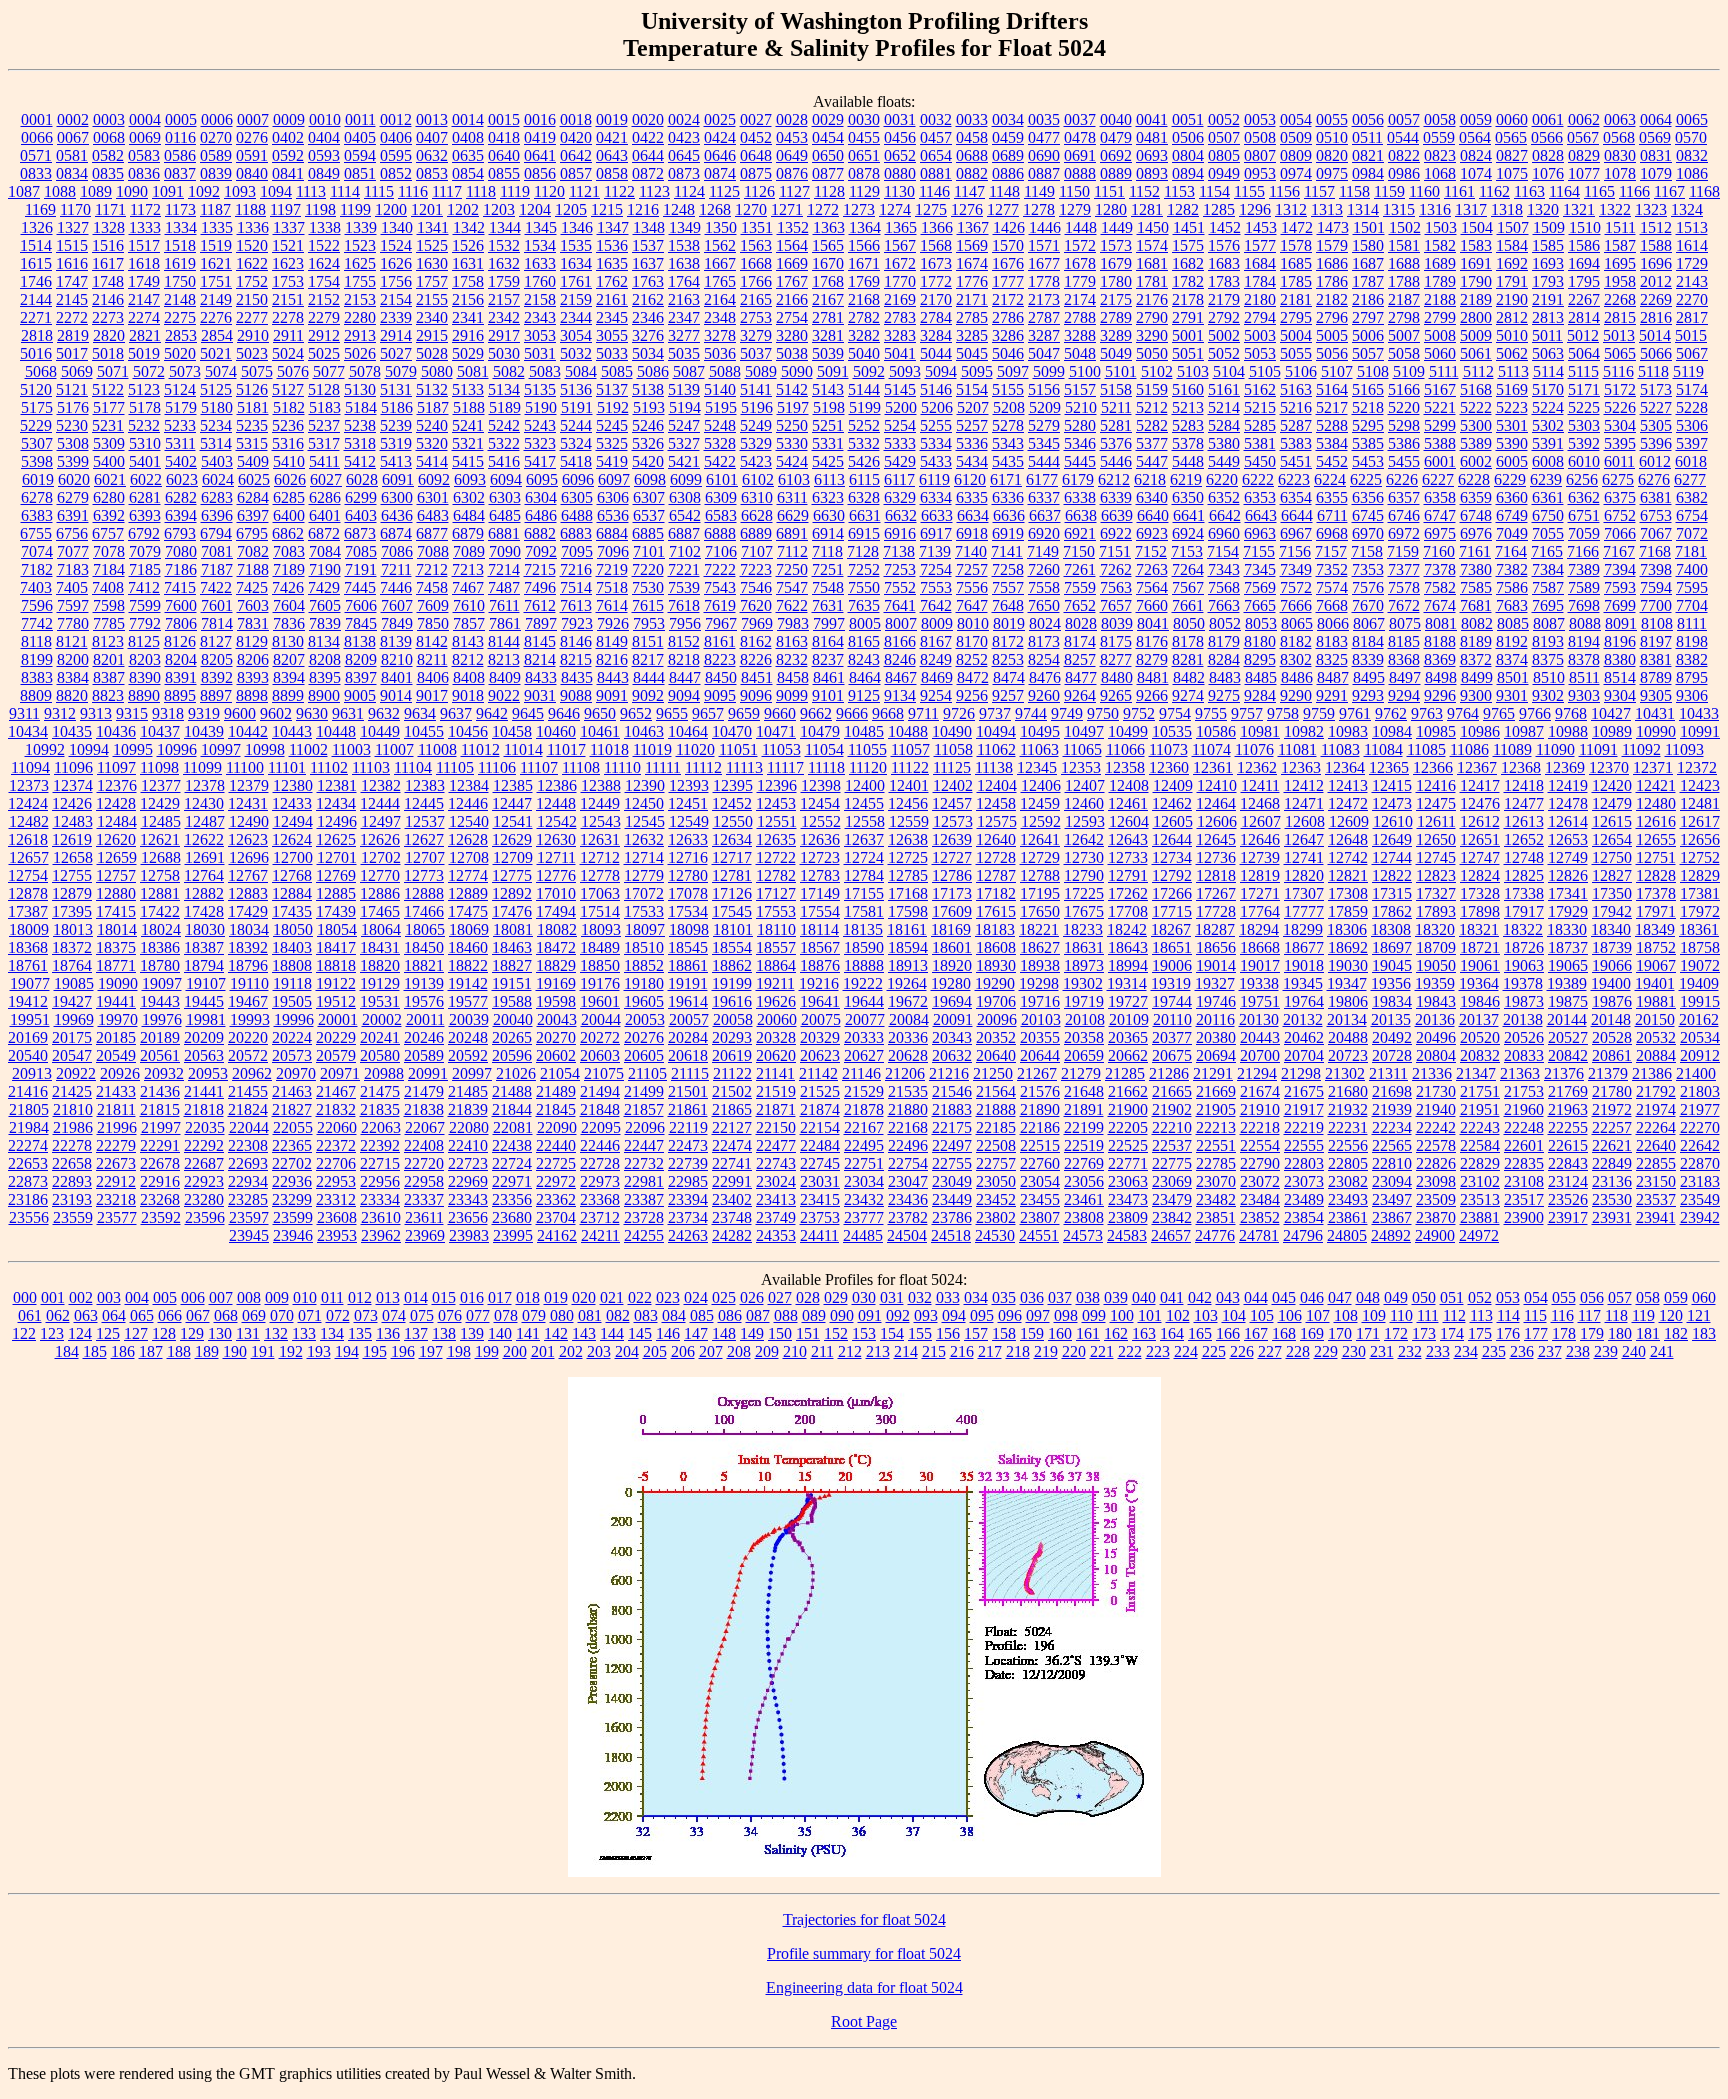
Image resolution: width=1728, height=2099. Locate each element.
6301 (433, 497)
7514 (576, 587)
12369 (1565, 767)
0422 (648, 137)
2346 (648, 317)
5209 (1045, 407)
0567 (1583, 137)
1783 (1224, 281)
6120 (970, 479)
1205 (571, 209)
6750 (1548, 515)
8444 (649, 677)
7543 (720, 587)
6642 (1225, 515)
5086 (653, 371)
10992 (45, 749)
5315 (252, 443)
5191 (577, 407)
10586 (1216, 731)
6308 (685, 497)
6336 (1008, 497)
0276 (252, 137)
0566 (1547, 137)
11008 (437, 749)
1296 (1255, 209)
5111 (1444, 371)
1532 (504, 245)
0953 (1260, 173)
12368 (1521, 767)
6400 (289, 515)
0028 (792, 119)
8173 (1044, 641)
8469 (937, 677)
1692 (1512, 263)
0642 (576, 155)
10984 (1392, 731)
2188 (1440, 299)
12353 (1081, 767)
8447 (685, 677)
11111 (663, 767)
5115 (1583, 371)
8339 (1368, 659)
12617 (1700, 821)
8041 (1153, 623)
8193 (1548, 641)
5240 (432, 425)
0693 (1152, 155)
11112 (703, 767)
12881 (160, 893)
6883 (576, 533)
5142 (792, 389)
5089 (761, 371)
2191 (1548, 299)
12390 (645, 785)
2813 (1548, 317)
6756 (72, 533)
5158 (1116, 389)
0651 (864, 155)
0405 (360, 137)
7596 (37, 605)
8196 (1620, 641)
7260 (1044, 569)
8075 (1405, 623)
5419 (612, 461)
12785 (908, 875)
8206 (253, 659)
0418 (504, 137)
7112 (792, 551)
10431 (1655, 713)
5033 (612, 353)
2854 (217, 335)
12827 (1612, 875)
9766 (1535, 713)
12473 (1392, 803)
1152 (1144, 191)
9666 (852, 713)
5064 (1584, 353)
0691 (1080, 155)
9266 (1152, 695)
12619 (72, 839)
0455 (864, 137)
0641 (540, 155)
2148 (180, 299)
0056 (1368, 119)
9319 (204, 713)
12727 (952, 857)
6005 (1512, 461)
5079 (401, 371)
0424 (720, 137)
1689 (1440, 263)
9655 (672, 713)
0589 (216, 155)
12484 (117, 821)
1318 (1507, 209)
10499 (1128, 731)
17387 (28, 911)
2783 (900, 317)
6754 (1692, 515)
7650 (1044, 605)
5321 (468, 443)
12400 (865, 785)
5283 (1188, 425)
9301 (1512, 695)
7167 (1619, 551)
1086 (1692, 173)
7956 (685, 623)
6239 (1546, 479)
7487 (504, 587)
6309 (721, 497)
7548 (828, 587)
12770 (380, 875)
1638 (684, 263)
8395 (325, 677)
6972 (1404, 533)
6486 (541, 515)
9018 (468, 695)
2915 (432, 335)
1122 (619, 191)
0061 (1548, 119)
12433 (292, 803)
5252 (864, 425)
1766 (756, 281)
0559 (1439, 137)
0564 (1475, 137)
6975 (1440, 533)
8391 (181, 677)
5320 (432, 443)
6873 (360, 533)
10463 (644, 731)
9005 (360, 695)
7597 (73, 605)
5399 (73, 461)
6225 (1366, 479)
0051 (1188, 119)
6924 (1188, 533)
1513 (1692, 227)
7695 (1548, 605)
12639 (952, 839)
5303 (1584, 425)
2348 (720, 317)
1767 (792, 281)
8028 (1081, 623)
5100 (1085, 371)
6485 (505, 515)
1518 (180, 245)
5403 (217, 461)
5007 (1404, 335)
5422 (720, 461)
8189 (1476, 641)
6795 (252, 533)
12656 (1700, 839)
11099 (202, 767)
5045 (972, 353)
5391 (1548, 443)
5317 (324, 443)
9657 (708, 713)
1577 (1260, 245)
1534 (540, 245)
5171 (1584, 389)
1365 (901, 227)
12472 (1348, 803)
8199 (37, 659)
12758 (160, 875)
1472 (1297, 227)
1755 (360, 281)
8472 (973, 677)
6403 (361, 515)
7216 (576, 569)
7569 (1260, 587)
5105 (1265, 371)
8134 (324, 641)
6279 (73, 497)
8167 (936, 641)
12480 (1656, 803)
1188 (250, 209)
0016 (540, 119)
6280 (109, 497)
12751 (1656, 857)
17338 (1524, 893)
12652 (1524, 839)
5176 (73, 407)
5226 (1620, 407)
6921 (1080, 533)
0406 (396, 137)
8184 (1368, 641)
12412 (1304, 785)
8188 (1440, 641)
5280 (1080, 425)
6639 (1117, 515)
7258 (1008, 569)
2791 (1188, 317)
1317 (1471, 209)
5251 (828, 425)
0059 (1476, 119)
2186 (1368, 299)
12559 (909, 821)
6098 (650, 479)
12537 (425, 821)
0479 (1116, 137)
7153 (1187, 551)
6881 (504, 533)
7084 (325, 551)
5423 (756, 461)
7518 (612, 587)
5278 (1008, 425)
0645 (684, 155)
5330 (792, 443)
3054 (576, 335)
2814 (1584, 317)
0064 (1656, 119)
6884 (612, 533)
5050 (1152, 353)
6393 (145, 515)
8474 (1009, 677)
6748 (1476, 515)
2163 (684, 299)
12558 (865, 821)
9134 (900, 695)
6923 (1152, 533)
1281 (1147, 209)
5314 (216, 443)
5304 (1620, 425)
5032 (576, 353)
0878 (864, 173)
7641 (900, 605)
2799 (1440, 317)
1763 (648, 281)
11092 (1641, 749)
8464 (865, 677)
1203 (499, 209)
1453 (1261, 227)
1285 (1219, 209)
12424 (28, 803)
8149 (612, 641)
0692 (1116, 155)
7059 (1584, 533)
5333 (900, 443)
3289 (1116, 335)
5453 (1368, 461)
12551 (777, 821)
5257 (972, 425)
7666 (1296, 605)
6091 (398, 479)
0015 (504, 119)
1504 (1477, 227)
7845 (361, 623)
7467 (468, 587)
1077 (1584, 173)
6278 (37, 497)
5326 (648, 443)
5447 (1152, 461)
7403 (36, 587)
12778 (600, 875)
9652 (636, 713)
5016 (36, 353)
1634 (576, 263)
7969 (757, 623)
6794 (216, 533)
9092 (648, 695)
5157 (1080, 389)
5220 (1404, 407)
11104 (413, 767)
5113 (1513, 371)
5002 (1224, 335)
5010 (1512, 335)
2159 (576, 299)
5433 (936, 461)
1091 (168, 191)
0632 (432, 155)
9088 (576, 695)
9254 (936, 695)
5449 (1224, 461)
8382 (1692, 659)
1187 (215, 209)
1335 (217, 227)
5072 (149, 371)
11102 (329, 767)
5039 (828, 353)
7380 (1476, 569)
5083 (545, 371)
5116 (1618, 371)
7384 (1548, 569)
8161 (720, 641)
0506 (1188, 137)
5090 (797, 371)
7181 (1691, 551)
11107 (539, 767)
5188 (469, 407)
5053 (1260, 353)
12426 (72, 803)
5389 (1476, 443)
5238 (360, 425)
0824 (1476, 155)
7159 (1403, 551)
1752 (252, 281)
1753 (288, 281)
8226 (756, 659)
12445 (424, 803)
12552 (821, 821)
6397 (253, 515)
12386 (557, 785)
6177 (1042, 479)
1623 (288, 263)
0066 (37, 137)
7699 (1620, 605)
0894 (1188, 173)
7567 (1188, 587)
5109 (1409, 371)
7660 (1152, 605)
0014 (468, 119)
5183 (325, 407)
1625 (360, 263)
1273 (859, 209)
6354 (1296, 497)
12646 (1260, 839)
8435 (577, 677)
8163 (792, 641)
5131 (396, 389)
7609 (433, 605)
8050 (1189, 623)
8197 (1656, 641)
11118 (826, 767)
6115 (864, 479)
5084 (581, 371)
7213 (468, 569)
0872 (648, 173)
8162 (756, 641)
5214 (1224, 407)
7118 (827, 551)
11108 (581, 767)
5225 (1584, 407)
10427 (1611, 713)
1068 (1440, 173)
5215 (1260, 407)
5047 (1044, 353)
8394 (289, 677)
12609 (1349, 821)
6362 (1584, 497)
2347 (684, 317)
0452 (756, 137)
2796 (1332, 317)
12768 (292, 875)
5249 (756, 425)
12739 (1260, 857)
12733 (1128, 857)
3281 (828, 335)
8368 (1404, 659)
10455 (424, 731)
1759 (504, 281)
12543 (601, 821)
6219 (1186, 479)
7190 (325, 569)
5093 (905, 371)
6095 (542, 479)
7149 (1043, 551)
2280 (360, 317)
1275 (931, 209)
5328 (720, 443)
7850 (433, 623)
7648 (1008, 605)
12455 (864, 803)
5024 (288, 353)
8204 (181, 659)
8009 (937, 623)
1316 (1435, 209)
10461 (600, 731)
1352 (793, 227)
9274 (1188, 695)
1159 (1389, 191)
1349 (685, 227)
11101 (287, 767)
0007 (253, 119)
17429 (248, 911)
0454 (828, 137)
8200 (73, 659)
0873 (684, 173)
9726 (959, 713)
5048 (1080, 353)
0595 (396, 155)
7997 (829, 623)
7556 (972, 587)
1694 (1584, 263)
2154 (396, 299)
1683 (1224, 263)
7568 (1224, 587)
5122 (108, 389)
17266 (1172, 893)
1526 (468, 245)
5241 (468, 425)
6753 (1656, 515)
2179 (1224, 299)
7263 (1152, 569)
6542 (685, 515)
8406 (433, 677)
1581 (1404, 245)
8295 (1260, 659)
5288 (1332, 425)
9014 (396, 695)
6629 (793, 515)
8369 (1440, 659)
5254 (900, 425)
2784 (936, 317)
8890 (144, 695)
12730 (1084, 857)
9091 (612, 695)
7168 (1655, 551)
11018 (609, 749)
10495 (1040, 731)
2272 (72, 317)
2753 (756, 317)
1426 (1009, 227)
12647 (1304, 839)
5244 (576, 425)
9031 (540, 695)
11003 (351, 749)
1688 (1404, 263)
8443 (613, 677)
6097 (614, 479)
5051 (1188, 353)
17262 (1128, 893)
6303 (505, 497)
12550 (733, 821)
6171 (1006, 479)
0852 (396, 173)
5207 (973, 407)
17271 (1260, 893)
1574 (1152, 245)
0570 (1691, 137)
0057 (1404, 119)
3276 (648, 335)
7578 (1404, 587)
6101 (722, 479)
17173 (952, 893)
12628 (468, 839)
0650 (828, 155)
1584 (1512, 245)
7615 (648, 605)
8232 (792, 659)
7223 (756, 569)
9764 (1463, 713)
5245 (612, 425)
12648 (1348, 839)
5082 (509, 371)
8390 (145, 677)
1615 (36, 263)
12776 (556, 875)
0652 (900, 155)
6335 (972, 497)
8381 (1656, 659)
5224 (1548, 407)
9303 (1584, 695)
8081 (1441, 623)
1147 (969, 191)
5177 (109, 407)
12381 (337, 785)
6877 (432, 533)
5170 (1548, 389)
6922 (1116, 533)
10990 (1656, 731)
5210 (1081, 407)
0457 (936, 137)
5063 (1548, 353)
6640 (1153, 515)
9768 (1571, 713)
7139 (935, 551)
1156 (1284, 191)
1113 (311, 191)
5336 (972, 443)
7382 (1512, 569)
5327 (684, 443)
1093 (240, 191)
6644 (1297, 515)
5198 (829, 407)
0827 (1512, 155)
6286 (325, 497)
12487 (205, 821)
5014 (1655, 335)
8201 (109, 659)
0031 (900, 119)
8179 (1224, 641)
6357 (1404, 497)
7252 (864, 569)
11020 (695, 749)
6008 (1548, 461)
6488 (577, 515)
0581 (72, 155)
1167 (1669, 191)
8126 (180, 641)
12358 (1125, 767)
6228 (1474, 479)
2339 (396, 317)
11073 (1168, 749)
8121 (72, 641)
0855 (504, 173)
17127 (776, 893)
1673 (936, 263)
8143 (468, 641)
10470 (732, 731)
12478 (1568, 803)
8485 (1261, 677)
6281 (145, 497)
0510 (1332, 137)
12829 (1700, 875)
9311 (24, 713)
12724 (864, 857)
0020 (648, 119)
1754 (324, 281)
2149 (216, 299)
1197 (285, 209)
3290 (1152, 335)
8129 (252, 641)
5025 (324, 353)
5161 (1224, 389)
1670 (828, 263)
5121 (72, 389)
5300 (1476, 425)
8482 (1189, 677)
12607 (1261, 821)
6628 (757, 515)
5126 (252, 389)
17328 (1480, 893)
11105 (455, 767)
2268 (1620, 299)
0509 (1296, 137)
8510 (1549, 677)
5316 (288, 443)
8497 (1405, 677)
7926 (613, 623)
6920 (1044, 533)
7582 (1440, 587)
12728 (996, 857)
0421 (612, 137)
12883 (248, 893)
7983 (793, 623)
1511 (1620, 227)
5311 (180, 443)
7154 (1223, 551)
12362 (1257, 767)
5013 (1619, 335)
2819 (73, 335)
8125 (144, 641)
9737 (995, 713)
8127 (216, 641)
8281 (1188, 659)
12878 (28, 893)
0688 (972, 155)
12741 (1304, 857)
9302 (1548, 695)
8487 (1333, 677)
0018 (576, 119)
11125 (952, 767)
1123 (654, 191)
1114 (345, 191)
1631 (468, 263)
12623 (248, 839)
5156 (1044, 389)
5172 (1620, 389)
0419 (540, 137)
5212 (1152, 407)
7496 (540, 587)
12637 (864, 839)
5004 (1296, 335)
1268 (715, 209)
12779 (644, 875)
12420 (1612, 785)
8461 (829, 677)
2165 (756, 299)
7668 (1332, 605)
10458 (512, 731)
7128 (863, 551)
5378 (1188, 443)
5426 (864, 461)
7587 (1548, 587)
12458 (996, 803)
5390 (1512, 443)
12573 (953, 821)
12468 (1260, 803)
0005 (181, 119)
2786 (1008, 317)
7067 (1656, 533)
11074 (1211, 749)
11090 (1555, 749)
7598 (109, 605)
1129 (864, 191)
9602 (276, 713)
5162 (1260, 389)
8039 (1117, 623)
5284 (1224, 425)
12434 (336, 803)
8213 (504, 659)
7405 (72, 587)
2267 (1584, 299)
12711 (556, 857)
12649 (1392, 839)
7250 (792, 569)
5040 (864, 353)
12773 (424, 875)
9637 (456, 713)
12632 (644, 839)
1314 (1363, 209)
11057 (910, 749)
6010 (1584, 461)
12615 (1612, 821)
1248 (679, 209)
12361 (1213, 767)
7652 (1080, 605)
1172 (145, 209)
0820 (1332, 155)
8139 (396, 641)
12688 (161, 857)
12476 (1480, 803)
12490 (249, 821)
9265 (1116, 695)
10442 (248, 731)
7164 (1511, 551)
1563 (756, 245)
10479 (820, 731)
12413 (1348, 785)
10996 (177, 749)
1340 (397, 227)
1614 (1692, 245)
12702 (381, 857)
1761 (576, 281)
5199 (865, 407)
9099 (792, 695)
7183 (73, 569)
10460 (556, 731)
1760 (540, 281)
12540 (469, 821)
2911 (288, 335)
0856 (540, 173)
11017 (566, 749)
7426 (288, 587)
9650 (600, 713)
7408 (108, 587)
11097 (116, 767)
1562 (720, 245)
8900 (324, 695)
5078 (365, 371)
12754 (28, 875)
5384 (1332, 443)
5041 (900, 353)
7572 (1296, 587)
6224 (1330, 479)
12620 (116, 839)
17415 (116, 911)
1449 (1117, 227)
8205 (217, 659)
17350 (1612, 893)
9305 (1656, 695)
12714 (644, 857)
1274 (895, 209)
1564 (792, 245)
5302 (1548, 425)
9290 (1296, 695)
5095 (977, 371)
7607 (397, 605)
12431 (248, 803)
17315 (1392, 893)
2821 (145, 335)
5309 (109, 443)
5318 (360, 443)
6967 (1296, 533)
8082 (1477, 623)
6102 (758, 479)
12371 (1653, 767)
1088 (60, 191)
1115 (379, 191)
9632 (384, 713)
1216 (643, 209)
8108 (1657, 623)
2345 (612, 317)
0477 (1044, 137)
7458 (432, 587)
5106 (1301, 371)
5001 (1188, 335)
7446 (396, 587)
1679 (1116, 263)
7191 (361, 569)
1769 (864, 281)
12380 (293, 785)
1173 (180, 209)
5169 (1512, 389)
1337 (289, 227)
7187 (217, 569)
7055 (1548, 533)
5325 (612, 443)
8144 (504, 641)
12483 (73, 821)
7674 (1440, 605)
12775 (512, 875)
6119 (934, 479)
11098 (159, 767)
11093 (1684, 749)
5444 (1044, 461)
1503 (1441, 227)
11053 (781, 749)
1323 (1651, 209)
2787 (1044, 317)
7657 (1116, 605)
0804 (1188, 155)
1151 (1109, 191)
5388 (1440, 443)
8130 (288, 641)
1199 (355, 209)
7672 (1404, 605)
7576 (1368, 587)
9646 (564, 713)
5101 (1121, 371)
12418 (1524, 785)
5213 (1188, 407)
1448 (1081, 227)
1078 (1620, 173)
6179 (1078, 479)
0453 (792, 137)
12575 (997, 821)
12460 (1084, 803)
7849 (397, 623)
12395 (733, 785)
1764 (684, 281)
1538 (684, 245)
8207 (289, 659)
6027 (326, 479)
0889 (1116, 173)
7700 (1656, 605)
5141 (756, 389)
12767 (248, 875)
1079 (1656, 173)
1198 (320, 209)
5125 (216, 389)
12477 (1524, 803)
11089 (1512, 749)
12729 (1040, 857)
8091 (1621, 623)
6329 (900, 497)
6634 (973, 515)
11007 (394, 749)
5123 (144, 389)
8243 (864, 659)
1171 (110, 209)
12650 (1436, 839)
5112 (1478, 371)
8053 (1261, 623)
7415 (180, 587)
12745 (1436, 857)
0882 (972, 173)
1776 (972, 281)
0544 (1403, 137)
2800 (1476, 317)
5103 (1193, 371)
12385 (513, 785)
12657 (29, 857)
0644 (648, 155)
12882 (204, 893)
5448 (1188, 461)
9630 (312, 713)
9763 (1427, 713)
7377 (1404, 569)
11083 (1340, 749)
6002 (1476, 461)
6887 (684, 533)
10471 (776, 731)
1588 (1656, 245)
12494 (293, 821)
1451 (1189, 227)
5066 (1656, 353)
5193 (649, 407)
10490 (952, 731)
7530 (648, 587)
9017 (432, 695)
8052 (1225, 623)
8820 (72, 695)
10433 (1699, 713)
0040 (1116, 119)
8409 (505, 677)
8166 (900, 641)
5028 (432, 353)
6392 (109, 515)
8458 (793, 677)
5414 (432, 461)
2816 (1656, 317)
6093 (470, 479)
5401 (145, 461)
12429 (160, 803)
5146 (936, 389)
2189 (1476, 299)
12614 (1568, 821)
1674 (972, 263)
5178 (145, 407)
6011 (1619, 461)
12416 (1436, 785)
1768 (828, 281)
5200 (901, 407)
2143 (1692, 281)
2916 (468, 335)
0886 (1008, 173)
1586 (1584, 245)
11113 (744, 767)
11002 (308, 749)
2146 (108, 299)
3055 (612, 335)
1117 (447, 191)
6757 (108, 533)
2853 (181, 335)
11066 (1125, 749)
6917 (936, 533)
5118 (1653, 371)
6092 (434, 479)
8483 (1225, 677)
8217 (648, 659)
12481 (1700, 803)
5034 (648, 353)
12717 (732, 857)
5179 (181, 407)
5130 (360, 389)
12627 (424, 839)
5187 (433, 407)
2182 (1332, 299)
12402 (953, 785)
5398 (37, 461)
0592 (288, 155)
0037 (1080, 119)
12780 (688, 875)
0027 (756, 119)
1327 (73, 227)
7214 (504, 569)
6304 (541, 497)
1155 (1249, 191)
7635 (864, 605)
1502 (1405, 227)
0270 (216, 137)
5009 (1476, 335)
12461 (1128, 803)
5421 (684, 461)
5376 (1116, 443)
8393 (253, 677)
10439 (204, 731)
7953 (649, 623)
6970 (1368, 533)
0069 (145, 137)
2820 (109, 335)
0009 (289, 119)
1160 (1424, 191)
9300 (1476, 695)
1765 (720, 281)
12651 (1480, 839)
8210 (397, 659)
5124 (180, 389)
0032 (936, 119)
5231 (108, 425)
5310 (145, 443)
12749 (1568, 857)
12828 (1656, 875)
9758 (1283, 713)
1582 (1440, 245)
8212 (468, 659)
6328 (864, 497)
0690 (1044, 155)
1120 (549, 191)
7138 (899, 551)
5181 (253, 407)
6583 (721, 515)
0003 (109, 119)
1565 (828, 245)
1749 (144, 281)
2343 (540, 317)
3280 (792, 335)
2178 (1188, 299)
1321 (1579, 209)
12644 (1172, 839)
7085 (361, 551)
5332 (864, 443)
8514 (1620, 677)
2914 (396, 335)
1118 (481, 191)
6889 (756, 533)
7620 (756, 605)
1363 (829, 227)
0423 (684, 137)
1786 (1332, 281)
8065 (1297, 623)
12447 (512, 803)
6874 (396, 533)
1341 (433, 227)
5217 (1332, 407)
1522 (324, 245)
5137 (612, 389)
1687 (1368, 263)
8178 (1188, 641)
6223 (1294, 479)
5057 (1368, 353)
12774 (468, 875)
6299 (361, 497)
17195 (1040, 893)
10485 (864, 731)
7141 (1007, 551)
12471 (1304, 803)
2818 (37, 335)
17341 (1568, 893)
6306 (613, 497)
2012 (1656, 281)
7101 (649, 551)
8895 (180, 695)
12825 (1524, 875)
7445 (360, 587)
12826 (1568, 875)
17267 (1216, 893)
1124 (689, 191)
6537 (649, 515)
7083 (289, 551)
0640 (504, 155)
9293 (1368, 695)
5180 (217, 407)
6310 (757, 497)
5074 (221, 371)
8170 (972, 641)
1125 (724, 191)
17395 (72, 911)
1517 (144, 245)
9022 (504, 695)
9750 (1103, 713)
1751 (216, 281)
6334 (936, 497)
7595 (1692, 587)
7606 (361, 605)
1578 (1296, 245)
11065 (1082, 749)
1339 (361, 227)
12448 (556, 803)
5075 (257, 371)
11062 (996, 749)
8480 (1117, 677)
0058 (1440, 119)
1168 (1704, 191)
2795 (1296, 317)
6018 (1691, 461)
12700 (293, 857)
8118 (36, 641)
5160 (1188, 389)
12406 (1041, 785)
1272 (823, 209)
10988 (1568, 731)
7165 (1547, 551)
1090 (132, 191)
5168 (1476, 389)
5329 (756, 443)
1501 (1369, 227)
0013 (432, 119)
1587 (1620, 245)
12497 (381, 821)
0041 (1152, 119)
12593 (1085, 821)
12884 (292, 893)
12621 (160, 839)
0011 (360, 119)
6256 (1582, 479)
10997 (221, 749)
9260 (1044, 695)
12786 (952, 875)
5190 (541, 407)
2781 (828, 317)
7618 (684, 605)
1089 (96, 191)
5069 (77, 371)
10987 (1524, 731)
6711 (1332, 515)
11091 (1598, 749)
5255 (936, 425)
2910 (253, 335)
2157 (504, 299)
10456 (468, 731)
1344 (505, 227)
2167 (828, 299)
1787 (1368, 281)
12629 (512, 839)
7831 (253, 623)
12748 (1524, 857)
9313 (96, 713)
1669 (792, 263)
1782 (1188, 281)
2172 (1008, 299)
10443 (292, 731)
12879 (72, 893)
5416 (504, 461)
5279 (1044, 425)
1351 (757, 227)
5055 (1296, 353)
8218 (684, 659)
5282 (1152, 425)
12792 (1172, 875)
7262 (1116, 569)
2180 (1260, 299)
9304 (1620, 695)
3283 (900, 335)
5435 (1008, 461)
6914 (828, 533)
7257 (972, 569)
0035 (1044, 119)
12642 (1084, 839)
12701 (337, 857)
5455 (1404, 461)
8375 (1548, 659)
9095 (720, 695)
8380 (1620, 659)
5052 (1224, 353)
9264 (1080, 695)
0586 (180, 155)
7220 (648, 569)
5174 (1692, 389)
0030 (864, 119)
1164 (1564, 191)
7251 (828, 569)
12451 (688, 803)
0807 (1260, 155)
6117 (899, 479)
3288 (1080, 335)
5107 (1337, 371)
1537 (648, 245)
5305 (1656, 425)
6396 (217, 515)
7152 (1151, 551)
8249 (936, 659)
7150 (1079, 551)
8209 (361, 659)
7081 (217, 551)
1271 (787, 209)
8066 (1333, 623)
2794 (1260, 317)
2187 (1404, 299)
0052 (1224, 119)
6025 (254, 479)
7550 (864, 587)
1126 (759, 191)
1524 (396, 245)
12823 (1436, 875)
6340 (1152, 497)
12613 (1524, 821)
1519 (216, 245)
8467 (901, 677)
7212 (432, 569)
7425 (252, 587)
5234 (216, 425)
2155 (432, 299)
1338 (325, 227)
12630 (556, 839)
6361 (1548, 497)
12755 (72, 875)
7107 (757, 551)
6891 (792, 533)
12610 (1393, 821)
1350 (721, 227)
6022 (146, 479)
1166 (1634, 191)
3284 (936, 335)
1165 (1599, 191)
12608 (1305, 821)
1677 (1044, 263)
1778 (1044, 281)
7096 (613, 551)
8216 (612, 659)
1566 (864, 245)
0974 (1296, 173)
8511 (1584, 677)
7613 (576, 605)
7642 (936, 605)
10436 (116, 731)
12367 (1477, 767)
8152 (684, 641)
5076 (293, 371)
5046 (1008, 353)
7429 (324, 587)
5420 (648, 461)
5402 (181, 461)
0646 (720, 155)
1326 (37, 227)
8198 (1692, 641)
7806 (181, 623)
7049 (1512, 533)
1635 (612, 263)
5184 (361, 407)
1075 (1512, 173)
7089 (469, 551)
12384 (469, 785)
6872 (324, 533)
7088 (433, 551)
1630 (432, 263)
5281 (1116, 425)
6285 (289, 497)
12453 (776, 803)
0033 (972, 119)
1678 (1080, 263)
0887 (1044, 173)
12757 (116, 875)
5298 (1404, 425)
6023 (182, 479)
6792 (144, 533)
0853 (432, 173)
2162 (648, 299)
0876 (792, 173)
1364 (865, 227)
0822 (1404, 155)
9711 (923, 713)
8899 (288, 695)
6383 (37, 515)
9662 (816, 713)
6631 (865, 515)
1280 (1111, 209)
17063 (600, 893)
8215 (576, 659)
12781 (732, 875)
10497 (1084, 731)
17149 (820, 893)
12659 (117, 857)
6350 (1188, 497)
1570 (1008, 245)
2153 (360, 299)
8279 (1152, 659)
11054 (824, 749)
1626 (396, 263)
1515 (72, 245)
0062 (1584, 119)
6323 (828, 497)
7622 (792, 605)
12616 (1656, 821)
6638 (1081, 515)
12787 (996, 875)
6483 (433, 515)
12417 (1480, 785)
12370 (1609, 767)
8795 (1692, 677)
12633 (688, 839)
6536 (613, 515)
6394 (181, 515)
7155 (1259, 551)
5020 (180, 353)
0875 (756, 173)
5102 (1157, 371)
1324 (1687, 209)
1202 (463, 209)
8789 (1656, 677)
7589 (1584, 587)
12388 (601, 785)
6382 (1692, 497)
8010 (973, 623)
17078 (688, 893)
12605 (1173, 821)
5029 (468, 353)
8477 (1081, 677)
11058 (953, 749)
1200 (391, 209)
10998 (265, 749)
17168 (908, 893)
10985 (1436, 731)
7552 (900, 587)
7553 (936, 587)
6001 (1440, 461)
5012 (1583, 335)
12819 (1260, 875)
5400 (109, 461)
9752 (1139, 713)
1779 (1080, 281)
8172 (1008, 641)
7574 (1332, 587)
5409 (253, 461)
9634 (420, 713)
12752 (1700, 857)
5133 (468, 389)
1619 (180, 263)
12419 (1568, 785)
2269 (1656, 299)
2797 (1368, 317)
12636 (820, 839)
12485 (161, 821)
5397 (1692, 443)
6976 (1476, 533)
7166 (1583, 551)
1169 (40, 209)
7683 (1512, 605)
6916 (900, 533)
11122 (910, 767)
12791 (1128, 875)
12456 (908, 803)
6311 (792, 497)
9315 (132, 713)
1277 (1003, 209)
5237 (324, 425)
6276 (1654, 479)
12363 (1301, 767)
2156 (468, 299)
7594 (1656, 587)
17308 (1348, 893)
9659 (744, 713)
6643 (1261, 515)
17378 (1656, 893)
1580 (1368, 245)
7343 (1224, 569)
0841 (288, 173)
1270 (751, 209)
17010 (556, 893)
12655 (1656, 839)
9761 (1355, 713)
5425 (828, 461)
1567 (900, 245)
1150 (1074, 191)
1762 (612, 281)
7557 (1008, 587)
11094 (30, 767)
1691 (1476, 263)
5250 (792, 425)
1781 (1152, 281)
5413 (396, 461)
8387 (109, 677)
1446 (1045, 227)
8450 (721, 677)
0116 (180, 137)
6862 (288, 533)
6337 (1044, 497)
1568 (936, 245)
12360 (1169, 767)
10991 (1700, 731)
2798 (1404, 317)
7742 (37, 623)
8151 (648, 641)
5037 (756, 353)
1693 (1548, 263)
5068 (41, 371)
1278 (1039, 209)
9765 (1499, 713)
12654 (1612, 839)
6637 (1045, 515)
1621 (216, 263)
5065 (1620, 353)
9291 (1332, 695)
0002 (73, 119)
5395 (1620, 443)
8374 (1512, 659)
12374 (73, 785)
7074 (37, 551)
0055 (1332, 119)
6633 (937, 515)
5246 (648, 425)
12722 (776, 857)
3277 (684, 335)
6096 (578, 479)
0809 (1296, 155)
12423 (1700, 785)
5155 (1008, 389)
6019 (38, 479)
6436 (397, 515)
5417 (540, 461)
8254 (1044, 659)
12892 (512, 893)
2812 (1512, 317)
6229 (1510, 479)
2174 (1080, 299)
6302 (469, 497)
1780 (1116, 281)
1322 (1615, 209)
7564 (1152, 587)
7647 (972, 605)
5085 (617, 371)
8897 (216, 695)
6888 (720, 533)
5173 (1656, 389)
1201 (427, 209)
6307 (649, 497)
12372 (1697, 767)
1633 (540, 263)
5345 (1044, 443)
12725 (908, 857)
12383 (425, 785)
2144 (36, 299)
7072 (1692, 533)
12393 (689, 785)
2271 (36, 317)
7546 (756, 587)
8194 (1584, 641)
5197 (793, 407)
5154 (972, 389)
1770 (900, 281)
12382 (381, 785)
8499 (1477, 677)
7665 (1260, 605)
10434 (28, 731)
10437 (160, 731)
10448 (336, 731)
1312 (1291, 209)
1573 (1116, 245)
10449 (380, 731)
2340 (432, 317)
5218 (1368, 407)
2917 (504, 335)
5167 (1440, 389)
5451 (1296, 461)
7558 (1044, 587)
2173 (1044, 299)
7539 (684, 587)
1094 (276, 191)
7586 (1512, 587)
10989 (1612, 731)
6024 (218, 479)
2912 (324, 335)
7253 (900, 569)
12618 (28, 839)
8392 (217, 677)
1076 (1548, 173)
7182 (37, 569)
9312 (60, 713)
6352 (1224, 497)
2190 (1512, 299)
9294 (1404, 695)
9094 (684, 695)
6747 (1440, 515)
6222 (1258, 479)
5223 (1512, 407)
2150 (252, 299)
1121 (584, 191)
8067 (1369, 623)
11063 (1039, 749)
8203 (145, 659)
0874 (720, 173)
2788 (1080, 317)
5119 (1688, 371)
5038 (792, 353)
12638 (908, 839)
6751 (1584, 515)
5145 (900, 389)
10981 (1260, 731)
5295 (1368, 425)
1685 (1296, 263)
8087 (1549, 623)
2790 (1152, 317)
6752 (1620, 515)
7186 (181, 569)
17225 (1084, 893)
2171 (972, 299)
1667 (720, 263)
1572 (1080, 245)
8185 (1404, 641)
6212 (1114, 479)
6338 (1080, 497)
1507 (1513, 227)
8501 (1513, 677)
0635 (468, 155)
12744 (1392, 857)
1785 (1296, 281)
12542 (557, 821)
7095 (577, 551)
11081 (1297, 749)
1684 (1260, 263)
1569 (972, 245)
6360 (1512, 497)
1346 (577, 227)
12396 (777, 785)
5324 (576, 443)
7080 (181, 551)
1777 (1008, 281)
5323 (540, 443)
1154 (1214, 191)
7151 (1115, 551)
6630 (829, 515)
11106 (497, 767)
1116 (413, 191)
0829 (1584, 155)
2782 (864, 317)
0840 (252, 173)
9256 (972, 695)
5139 (684, 389)
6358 (1440, 497)
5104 (1229, 371)
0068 (109, 137)
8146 (576, 641)
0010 (325, 119)
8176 (1152, 641)
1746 (36, 281)
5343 (1008, 443)
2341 (468, 317)
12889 (468, 893)
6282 (181, 497)
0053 (1260, 119)
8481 (1153, 677)
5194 (685, 407)
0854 (468, 173)
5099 (1049, 371)
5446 (1116, 461)
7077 (73, 551)
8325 (1332, 659)
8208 (325, 659)
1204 (535, 209)
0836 (144, 173)
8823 (108, 695)
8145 (540, 641)
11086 (1469, 749)
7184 (109, 569)
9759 (1319, 713)
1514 (36, 245)
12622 (204, 839)
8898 (252, 695)
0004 (145, 119)
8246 (900, 659)
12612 (1480, 821)
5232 (144, 425)
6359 (1476, 497)
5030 (504, 353)
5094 (941, 371)
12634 (732, 839)
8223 (720, 659)
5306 (1692, 425)
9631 (348, 713)
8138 (360, 641)
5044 (936, 353)
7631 (828, 605)
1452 (1225, 227)
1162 (1494, 191)
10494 (996, 731)
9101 (828, 695)
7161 (1475, 551)
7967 (721, 623)
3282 (864, 335)
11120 (868, 767)
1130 (899, 191)
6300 (397, 497)
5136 (576, 389)
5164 (1332, 389)
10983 (1348, 731)
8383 (37, 677)
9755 (1211, 713)
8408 (469, 677)
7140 (971, 551)
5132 (432, 389)
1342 (469, 227)
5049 (1116, 353)
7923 (577, 623)
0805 (1224, 155)
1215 (607, 209)
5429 (900, 461)
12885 (336, 893)
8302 (1296, 659)
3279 (756, 335)
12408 (1129, 785)
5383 (1296, 443)
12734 (1172, 857)
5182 (289, 407)
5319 (396, 443)
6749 (1512, 515)
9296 (1440, 695)
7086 (397, 551)
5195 (721, 407)
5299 (1440, 425)
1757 (432, 281)
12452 (732, 803)
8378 (1584, 659)
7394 (1620, 569)
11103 (371, 767)
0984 (1368, 173)
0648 (756, 155)
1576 (1224, 245)
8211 (432, 659)
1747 (72, 281)
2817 (1692, 317)
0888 (1080, 173)
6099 (686, 479)
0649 (792, 155)
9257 (1008, 695)
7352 (1332, 569)
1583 (1476, 245)
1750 (180, 281)
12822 (1392, 875)
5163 (1296, 389)
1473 (1333, 227)
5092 (869, 371)
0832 (1692, 155)
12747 (1480, 857)
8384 (73, 677)
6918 (972, 533)
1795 (1584, 281)
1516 (108, 245)
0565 (1511, 137)
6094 (506, 479)
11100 (245, 767)
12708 (469, 857)
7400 (1692, 569)
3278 (720, 335)
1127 (794, 191)
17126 (732, 893)
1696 (1656, 263)
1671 (864, 263)
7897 (541, 623)
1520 (252, 245)
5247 (684, 425)
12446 (468, 803)
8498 (1441, 677)
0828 (1548, 155)
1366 (937, 227)
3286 (1008, 335)
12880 (116, 893)
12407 (1085, 785)
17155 (864, 893)
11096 (73, 767)
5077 (329, 371)
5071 (113, 371)
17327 (1436, 893)
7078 (109, 551)
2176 (1152, 299)
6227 (1438, 479)
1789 (1440, 281)
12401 (909, 785)
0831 (1656, 155)
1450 (1153, 227)
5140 (720, 389)
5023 (252, 353)
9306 (1692, 695)
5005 (1332, 335)
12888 (424, 893)
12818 (1216, 875)
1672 (900, 263)
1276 (967, 209)
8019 (1009, 623)
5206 (937, 407)
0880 (900, 173)
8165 (864, 641)
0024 (684, 119)
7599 (145, 605)
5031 (540, 353)
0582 (108, 155)
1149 (1039, 191)
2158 (540, 299)
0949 (1224, 173)
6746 (1404, 515)
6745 (1368, 515)
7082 (253, 551)
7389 (1584, 569)
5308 (73, 443)
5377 (1152, 443)
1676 (1008, 263)
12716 (688, 857)
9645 (528, 713)
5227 (1656, 407)
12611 (1436, 821)
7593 (1620, 587)
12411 (1260, 785)
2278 (288, 317)
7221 (684, 569)
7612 (540, 605)
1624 (324, 263)
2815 (1620, 317)
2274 (144, 317)
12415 (1392, 785)
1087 (24, 191)
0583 (144, 155)
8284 (1224, 659)
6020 (74, 479)
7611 (504, 605)
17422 (160, 911)
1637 (648, 263)
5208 (1009, 407)
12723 (820, 857)
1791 (1512, 281)
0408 (468, 137)
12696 (249, 857)
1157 (1319, 191)
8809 (36, 695)
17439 (336, 911)
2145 (72, 299)
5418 (576, 461)
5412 (360, 461)
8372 (1476, 659)
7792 (145, 623)
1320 (1543, 209)
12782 (776, 875)
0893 (1152, 173)
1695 (1620, 263)
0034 (1008, 119)
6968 (1332, 533)
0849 (324, 173)
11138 (994, 767)
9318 (168, 713)
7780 (73, 623)
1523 (360, 245)
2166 (792, 299)
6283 (217, 497)
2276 (216, 317)
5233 (180, 425)
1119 (515, 191)
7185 (145, 569)
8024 (1045, 623)
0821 (1368, 155)
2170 (936, 299)
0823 (1440, 155)
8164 (828, 641)
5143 (828, 389)
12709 (513, 857)
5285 (1260, 425)
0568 (1619, 137)
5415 (468, 461)
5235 (252, 425)
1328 (109, 227)
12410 (1217, 785)
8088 (1585, 623)
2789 (1116, 317)
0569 (1655, 137)
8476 (1045, 677)
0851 (360, 173)
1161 (1459, 191)
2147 (144, 299)
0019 (612, 119)
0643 (612, 155)
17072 (644, 893)
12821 (1348, 875)
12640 (996, 839)
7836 (289, 623)
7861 (505, 623)
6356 (1368, 497)
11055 (867, 749)
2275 (180, 317)
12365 (1389, 767)
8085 (1513, 623)
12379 (249, 785)
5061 (1476, 353)
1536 (612, 245)
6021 (110, 479)
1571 (1044, 245)
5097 (1013, 371)
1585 (1548, 245)
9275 (1224, 695)
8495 (1369, 677)
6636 (1009, 515)
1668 (756, 263)
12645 (1216, 839)
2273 (108, 317)
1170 (75, 209)
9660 (780, 713)
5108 (1373, 371)
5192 (613, 407)
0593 (324, 155)
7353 (1368, 569)
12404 (997, 785)
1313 (1327, 209)
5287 (1296, 425)
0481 (1152, 137)
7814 (217, 623)
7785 (109, 623)
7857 (469, 623)
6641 (1189, 515)
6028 (362, 479)
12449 (600, 803)
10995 (133, 749)
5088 (725, 371)
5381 (1260, 443)
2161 (612, 299)
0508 (1260, 137)
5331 (828, 443)
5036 (720, 353)
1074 (1476, 173)
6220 (1222, 479)
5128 (324, 389)
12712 (600, 857)
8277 (1116, 659)
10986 (1480, 731)
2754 (792, 317)
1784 (1260, 281)
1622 (252, 263)
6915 (864, 533)
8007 (901, 623)
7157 (1331, 551)
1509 (1549, 227)
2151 (288, 299)
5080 (437, 371)
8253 (1008, 659)
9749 (1067, 713)
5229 (36, 425)
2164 (720, 299)
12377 (161, 785)
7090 (505, 551)
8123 (108, 641)
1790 (1476, 281)
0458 (972, 137)
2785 (972, 317)
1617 (108, 263)
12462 (1172, 803)
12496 (337, 821)
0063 (1620, 119)
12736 (1216, 857)
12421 (1656, 785)
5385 (1368, 443)
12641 (1040, 839)
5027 (396, 353)
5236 (288, 425)
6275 (1618, 479)
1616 (72, 263)
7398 (1656, 569)
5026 (360, 353)
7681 (1476, 605)
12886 (380, 893)
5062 (1512, 353)
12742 (1348, 857)
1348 (649, 227)
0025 (720, 119)
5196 (757, 407)
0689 (1008, 155)
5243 (540, 425)
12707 (425, 857)
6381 (1656, 497)
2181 (1296, 299)
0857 (576, 173)
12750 (1612, 857)
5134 (504, 389)
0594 (360, 155)
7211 (396, 569)
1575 (1188, 245)
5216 (1296, 407)
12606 (1217, 821)
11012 (480, 749)
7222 (720, 569)
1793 (1548, 281)
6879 (468, 533)
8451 (757, 677)
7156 (1295, 551)
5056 (1332, 353)
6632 (901, 515)
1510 (1585, 227)
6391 (73, 515)
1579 (1332, 245)
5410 (289, 461)
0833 (36, 173)
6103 (794, 479)
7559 (1080, 587)
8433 (541, 677)
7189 (289, 569)
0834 (72, 173)
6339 (1116, 497)
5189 (505, 407)
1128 (829, 191)
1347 (613, 227)
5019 (144, 353)
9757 (1247, 713)
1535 (576, 245)
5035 (684, 353)
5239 (396, 425)
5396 (1656, 443)
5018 (108, 353)
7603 (253, 605)
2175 (1116, 299)
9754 (1175, 713)
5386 (1404, 443)
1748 (108, 281)
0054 (1296, 119)
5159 (1152, 389)
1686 (1332, 263)
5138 (648, 389)
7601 (217, 605)
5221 (1440, 407)
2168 (864, 299)
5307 (37, 443)
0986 (1404, 173)
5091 (833, 371)
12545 (645, 821)
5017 (72, 353)
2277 (252, 317)
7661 (1188, 605)
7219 (612, 569)
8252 (972, 659)
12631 (600, 839)
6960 (1224, 533)
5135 (540, 389)
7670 (1368, 605)
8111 (1692, 623)
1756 (396, 281)
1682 (1188, 263)
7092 (541, 551)
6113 (829, 479)
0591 (252, 155)
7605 (325, 605)
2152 (324, 299)
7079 (145, 551)
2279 (324, 317)
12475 (1436, 803)
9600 (240, 713)
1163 (1529, 191)
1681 (1152, 263)
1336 (253, 227)
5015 (1691, 335)
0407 (432, 137)
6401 (325, 515)
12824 (1480, 875)
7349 (1296, 569)
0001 (37, 119)
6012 (1655, 461)
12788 (1040, 875)
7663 (1224, 605)
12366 (1433, 767)
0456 (900, 137)
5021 (216, 353)
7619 (720, 605)
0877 (828, 173)
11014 (523, 749)
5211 (1116, 407)
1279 (1075, 209)
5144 (864, 389)
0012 (396, 119)
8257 (1080, 659)
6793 (180, 533)
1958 (1620, 281)
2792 (1224, 317)
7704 (1692, 605)
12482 (29, 821)
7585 (1476, 587)
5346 (1080, 443)
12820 (1304, 875)
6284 (253, 497)
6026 (290, 479)
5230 (72, 425)
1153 (1179, 191)
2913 (360, 335)
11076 (1254, 749)
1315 (1399, 209)
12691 (205, 857)
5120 (36, 389)
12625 (336, 839)
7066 (1620, 533)
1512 (1656, 227)
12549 (689, 821)
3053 (540, 335)
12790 (1084, 875)
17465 (380, 911)
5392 (1584, 443)
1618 (144, 263)
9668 (888, 713)
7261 (1080, 569)
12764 (204, 875)
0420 (576, 137)
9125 (864, 695)
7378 (1440, 569)
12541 (513, 821)
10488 (908, 731)
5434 (972, 461)
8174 (1080, 641)
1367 (973, 227)
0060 (1512, 119)
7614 (612, 605)
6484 (469, 515)
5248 (720, 425)
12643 (1128, 839)
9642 (492, 713)
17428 (204, 911)
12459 (1040, 803)
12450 (644, 803)
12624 (292, 839)
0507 (1224, 137)
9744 (1031, 713)
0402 (288, 137)
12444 (380, 803)
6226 (1402, 479)
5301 (1512, 425)
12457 (952, 803)
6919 (1008, 533)
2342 (504, 317)
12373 (29, 785)
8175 (1116, 641)
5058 (1404, 353)
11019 (652, 749)
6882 (540, 533)
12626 (380, 839)
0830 (1620, 155)
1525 (432, 245)
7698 (1584, 605)
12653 (1568, 839)
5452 (1332, 461)
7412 (144, 587)
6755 (36, 533)
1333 (145, 227)
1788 (1404, 281)
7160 (1439, 551)
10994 (89, 749)
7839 (325, 623)
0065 (1692, 119)
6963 (1260, 533)
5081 (473, 371)
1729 (1692, 263)
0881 (936, 173)
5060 (1440, 353)
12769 (336, 875)
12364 (1345, 767)
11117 (785, 767)
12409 (1173, 785)
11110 (622, 767)
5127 (288, 389)
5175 (37, 407)
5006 (1368, 335)
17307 (1304, 893)
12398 (821, 785)
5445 (1080, 461)
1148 (1004, 191)
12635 (776, 839)
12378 (205, 785)
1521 (288, 245)
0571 (36, 155)
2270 (1692, 299)
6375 (1620, 497)
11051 (738, 749)
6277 (1690, 479)
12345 (1037, 767)
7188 (253, 569)
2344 (576, 317)
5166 (1404, 389)
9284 (1260, 695)
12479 (1612, 803)
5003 (1260, 335)
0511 (1367, 137)
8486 (1297, 677)
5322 (504, 443)
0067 (73, 137)
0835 (108, 173)
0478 (1080, 137)
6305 (577, 497)
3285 (972, 335)
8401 (397, 677)
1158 (1354, 191)
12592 (1041, 821)
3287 (1044, 335)
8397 (361, 677)
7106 (721, 551)
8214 (540, 659)
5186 (397, 407)
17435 (292, 911)
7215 (540, 569)
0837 (180, 173)
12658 (73, 857)
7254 (936, 569)
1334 (181, 227)
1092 (204, 191)
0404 (324, 137)
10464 (688, 731)
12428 (116, 803)
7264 (1188, 569)
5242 (504, 425)
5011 (1547, 335)
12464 (1216, 803)
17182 (996, 893)
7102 (685, 551)
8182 (1296, 641)
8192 (1512, 641)
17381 (1700, 893)
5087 (689, 371)
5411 (324, 461)
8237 (828, 659)
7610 (469, 605)
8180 (1260, 641)
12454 (820, 803)
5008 (1440, 335)
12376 (117, 785)
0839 (216, 173)
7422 (216, 587)
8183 (1332, 641)
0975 (1332, 173)
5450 (1260, 461)
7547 (792, 587)
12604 (1129, 821)
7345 (1260, 569)
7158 (1367, 551)
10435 (72, 731)
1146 (934, 191)
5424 (792, 461)
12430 (204, 803)
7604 (289, 605)
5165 (1368, 389)
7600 (181, 605)
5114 (1548, 371)
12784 (864, 875)
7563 (1116, 587)
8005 (865, 623)
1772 (936, 281)
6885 (648, 533)
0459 (1008, 137)
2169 (900, 299)
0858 (612, 173)
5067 (1692, 353)
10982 (1304, 731)
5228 (1692, 407)
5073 (185, 371)
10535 (1172, 731)
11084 (1383, 749)
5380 (1224, 443)
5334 (936, 443)
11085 (1426, 749)
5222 (1476, 407)
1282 (1183, 209)
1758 (468, 281)
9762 (1391, 713)
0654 (936, 155)
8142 (432, 641)
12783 (820, 875)
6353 (1260, 497)
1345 (541, 227)
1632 (504, 263)
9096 (756, 695)
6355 (1332, 497)
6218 (1150, 479)
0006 (217, 119)
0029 (828, 119)
